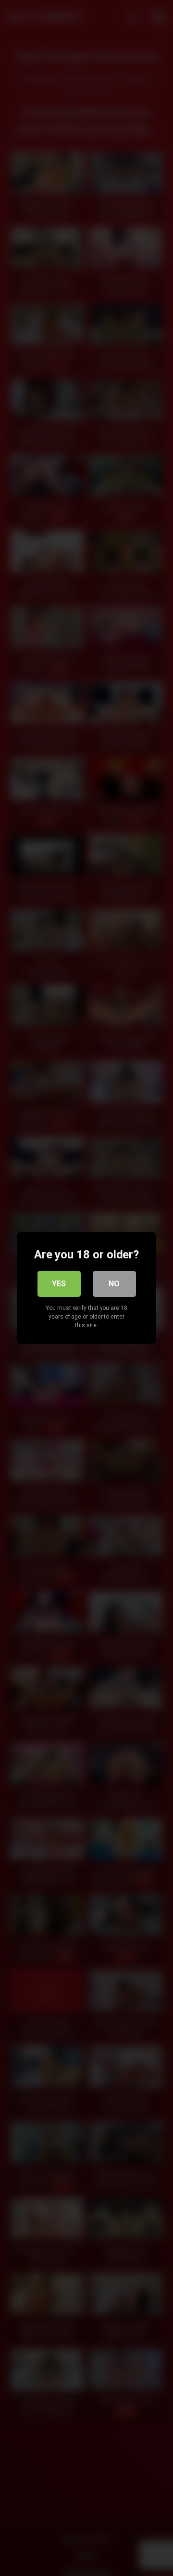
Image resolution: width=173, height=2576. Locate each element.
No (114, 1284)
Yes (59, 1284)
